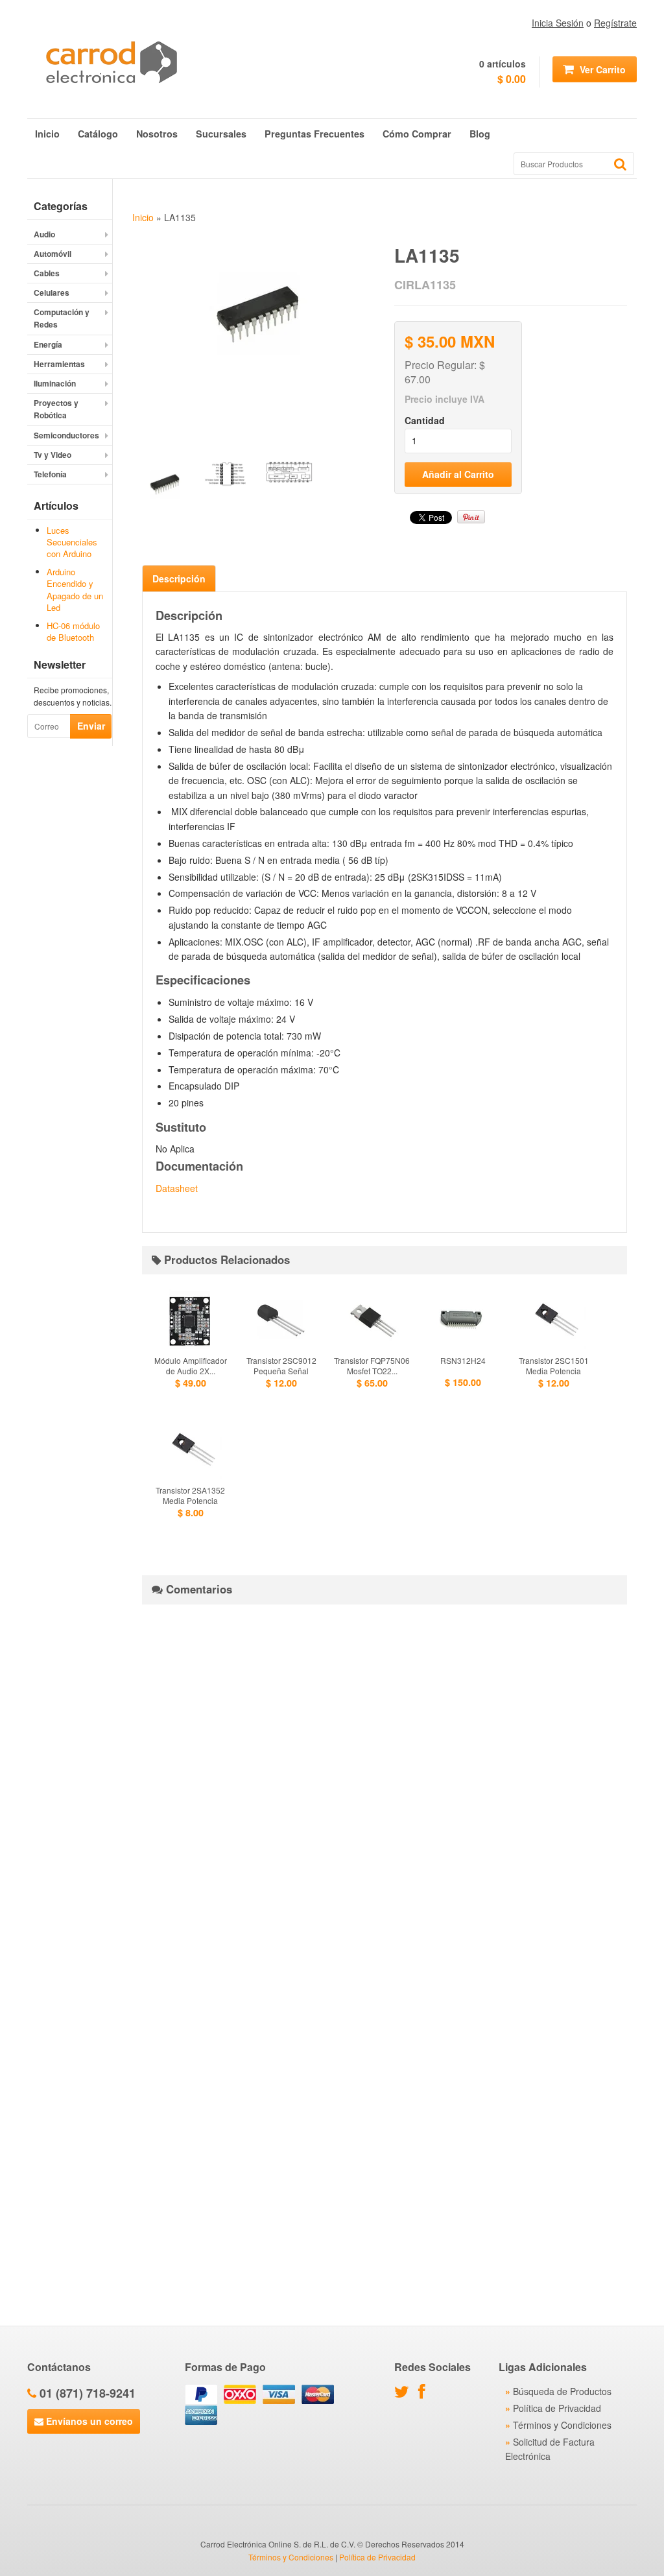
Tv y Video (53, 455)
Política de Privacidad (557, 2408)
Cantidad (425, 420)
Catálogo (98, 134)
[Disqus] (385, 1776)
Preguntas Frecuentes (314, 134)
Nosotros (157, 134)
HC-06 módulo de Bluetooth (73, 631)
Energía (48, 344)
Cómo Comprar (417, 134)
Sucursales (221, 134)
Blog (480, 134)
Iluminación (55, 383)
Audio (44, 234)
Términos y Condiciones (562, 2425)
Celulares (52, 292)
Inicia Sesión (558, 23)
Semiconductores (66, 435)
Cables (47, 273)
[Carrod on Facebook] (425, 2394)
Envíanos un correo (88, 2421)
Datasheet (177, 1188)
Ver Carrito (601, 69)
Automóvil (53, 254)
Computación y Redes (62, 318)
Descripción (179, 578)
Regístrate (615, 23)
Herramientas (59, 364)
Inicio (47, 134)
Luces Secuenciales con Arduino (72, 542)
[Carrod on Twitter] (405, 2394)
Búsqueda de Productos (562, 2391)
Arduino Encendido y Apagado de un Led (75, 590)
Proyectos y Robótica (56, 409)
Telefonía (50, 474)
